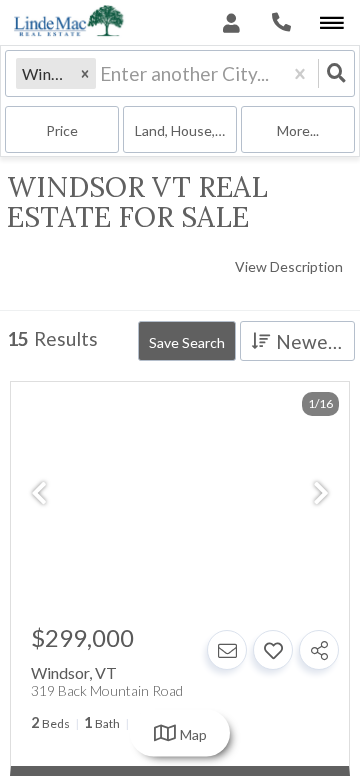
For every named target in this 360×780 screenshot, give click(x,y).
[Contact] (227, 650)
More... (298, 130)
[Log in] (231, 22)
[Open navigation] (331, 23)
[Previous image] (39, 494)
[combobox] (102, 73)
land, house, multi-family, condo (186, 130)
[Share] (319, 650)
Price (62, 130)
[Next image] (321, 494)
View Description (289, 266)
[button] (85, 73)
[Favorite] (273, 650)
